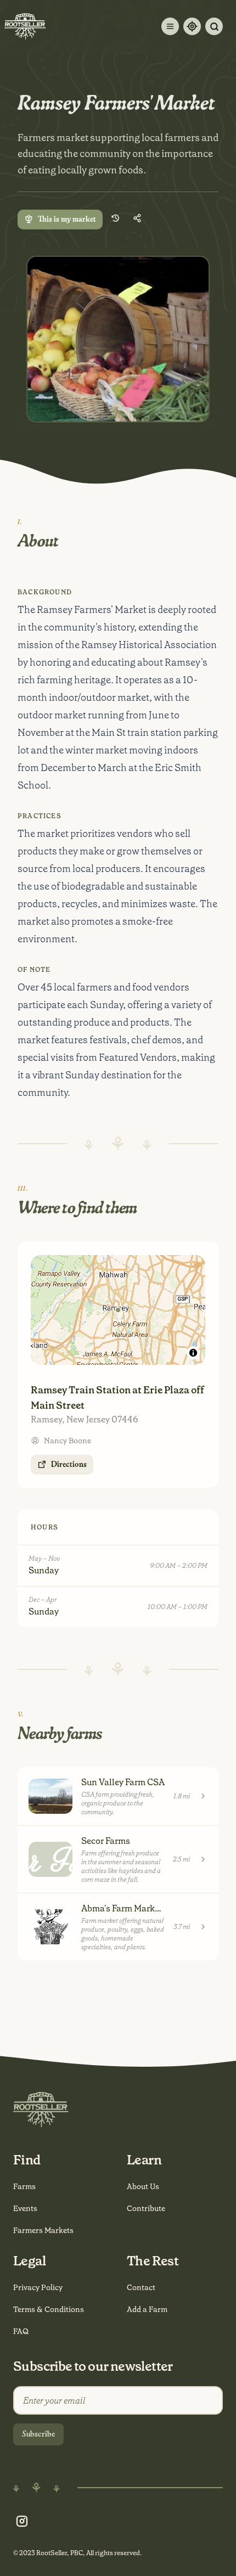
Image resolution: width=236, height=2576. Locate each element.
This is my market (67, 220)
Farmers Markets (43, 2230)
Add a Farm (147, 2309)
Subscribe (38, 2434)
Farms (24, 2186)
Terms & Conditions (49, 2309)
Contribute (146, 2208)
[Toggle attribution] (193, 1353)
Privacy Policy (38, 2287)
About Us (143, 2186)
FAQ (21, 2331)
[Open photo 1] (118, 339)
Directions (69, 1465)
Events (25, 2208)
